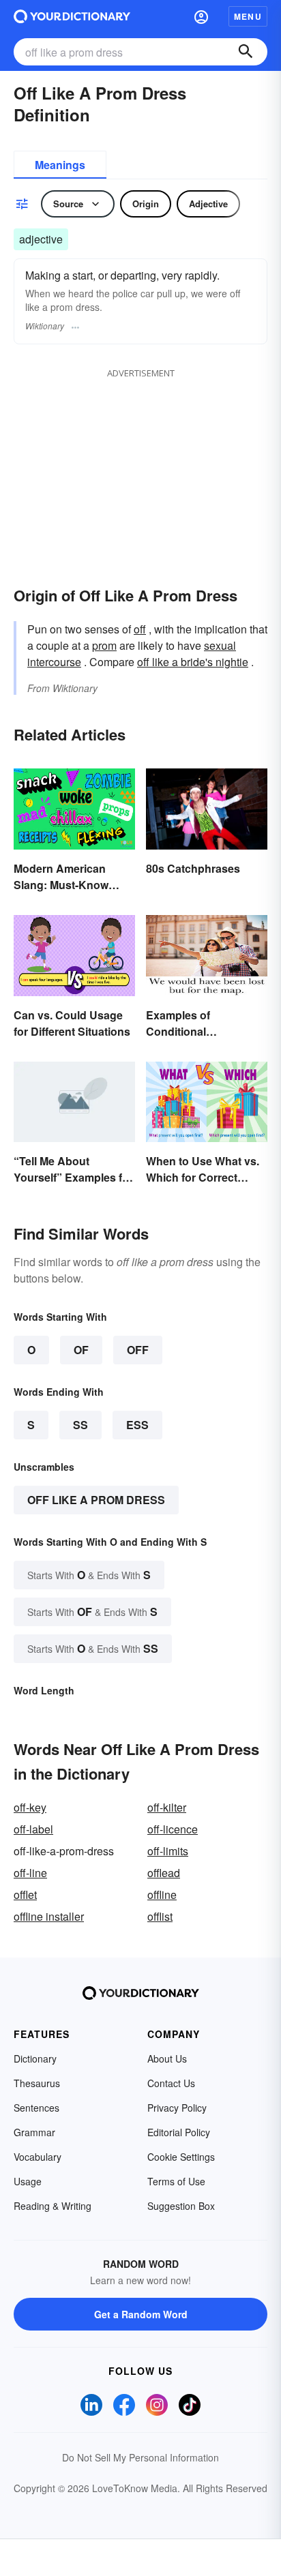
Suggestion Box (181, 2206)
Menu (248, 16)
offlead (164, 1873)
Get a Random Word (141, 2314)
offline (162, 1894)
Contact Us (171, 2083)
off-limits (168, 1851)
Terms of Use (176, 2181)
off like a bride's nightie (193, 662)
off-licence (173, 1829)
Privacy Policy (177, 2108)
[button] (201, 16)
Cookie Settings (181, 2157)
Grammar (34, 2132)
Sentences (36, 2108)
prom (104, 645)
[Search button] (246, 52)
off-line (30, 1873)
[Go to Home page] (72, 16)
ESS (137, 1425)
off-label (33, 1829)
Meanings (60, 165)
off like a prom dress (96, 1500)
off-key (30, 1807)
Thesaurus (37, 2083)
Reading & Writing (53, 2206)
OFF (138, 1350)
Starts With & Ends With (89, 1575)
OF (81, 1350)
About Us (167, 2058)
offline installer (49, 1916)
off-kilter (167, 1807)
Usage (28, 2181)
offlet (25, 1894)
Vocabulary (38, 2157)
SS (80, 1425)
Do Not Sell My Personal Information (140, 2457)
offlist (160, 1916)
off (140, 629)
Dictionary (35, 2058)
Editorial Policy (179, 2132)
